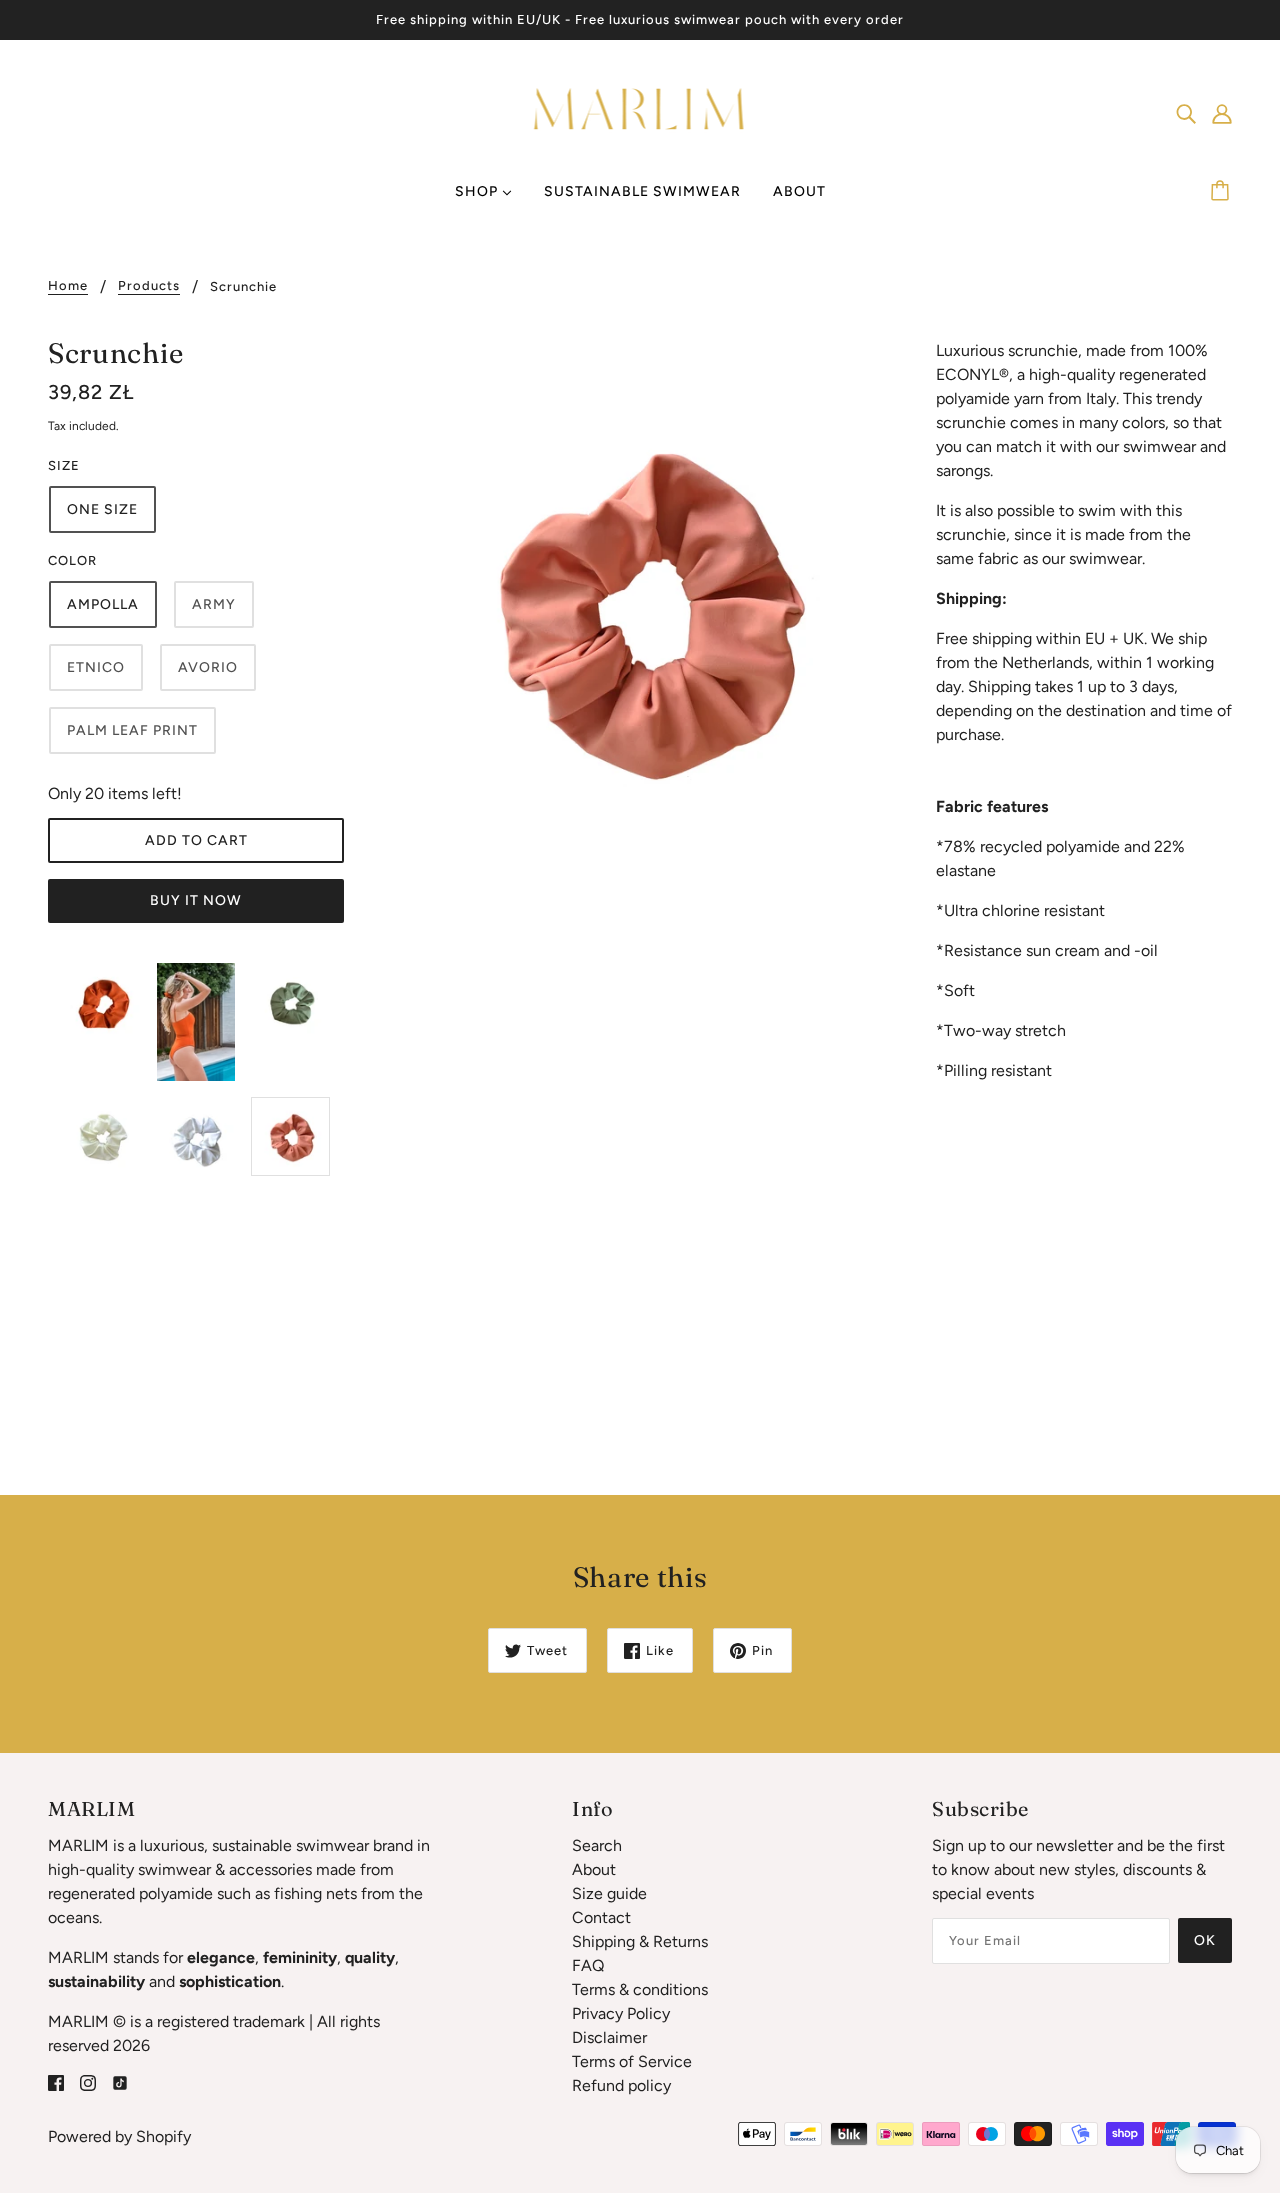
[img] (1186, 113)
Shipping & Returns (640, 1941)
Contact (601, 1917)
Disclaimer (609, 2037)
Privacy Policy (621, 2013)
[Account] (1222, 113)
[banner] (640, 111)
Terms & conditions (640, 1989)
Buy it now (196, 900)
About (594, 1869)
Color (72, 560)
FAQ (588, 1965)
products (149, 286)
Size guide (609, 1893)
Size (64, 465)
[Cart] (1223, 192)
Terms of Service (632, 2061)
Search (597, 1845)
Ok (1205, 1940)
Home (68, 286)
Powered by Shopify (119, 2136)
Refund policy (621, 2085)
